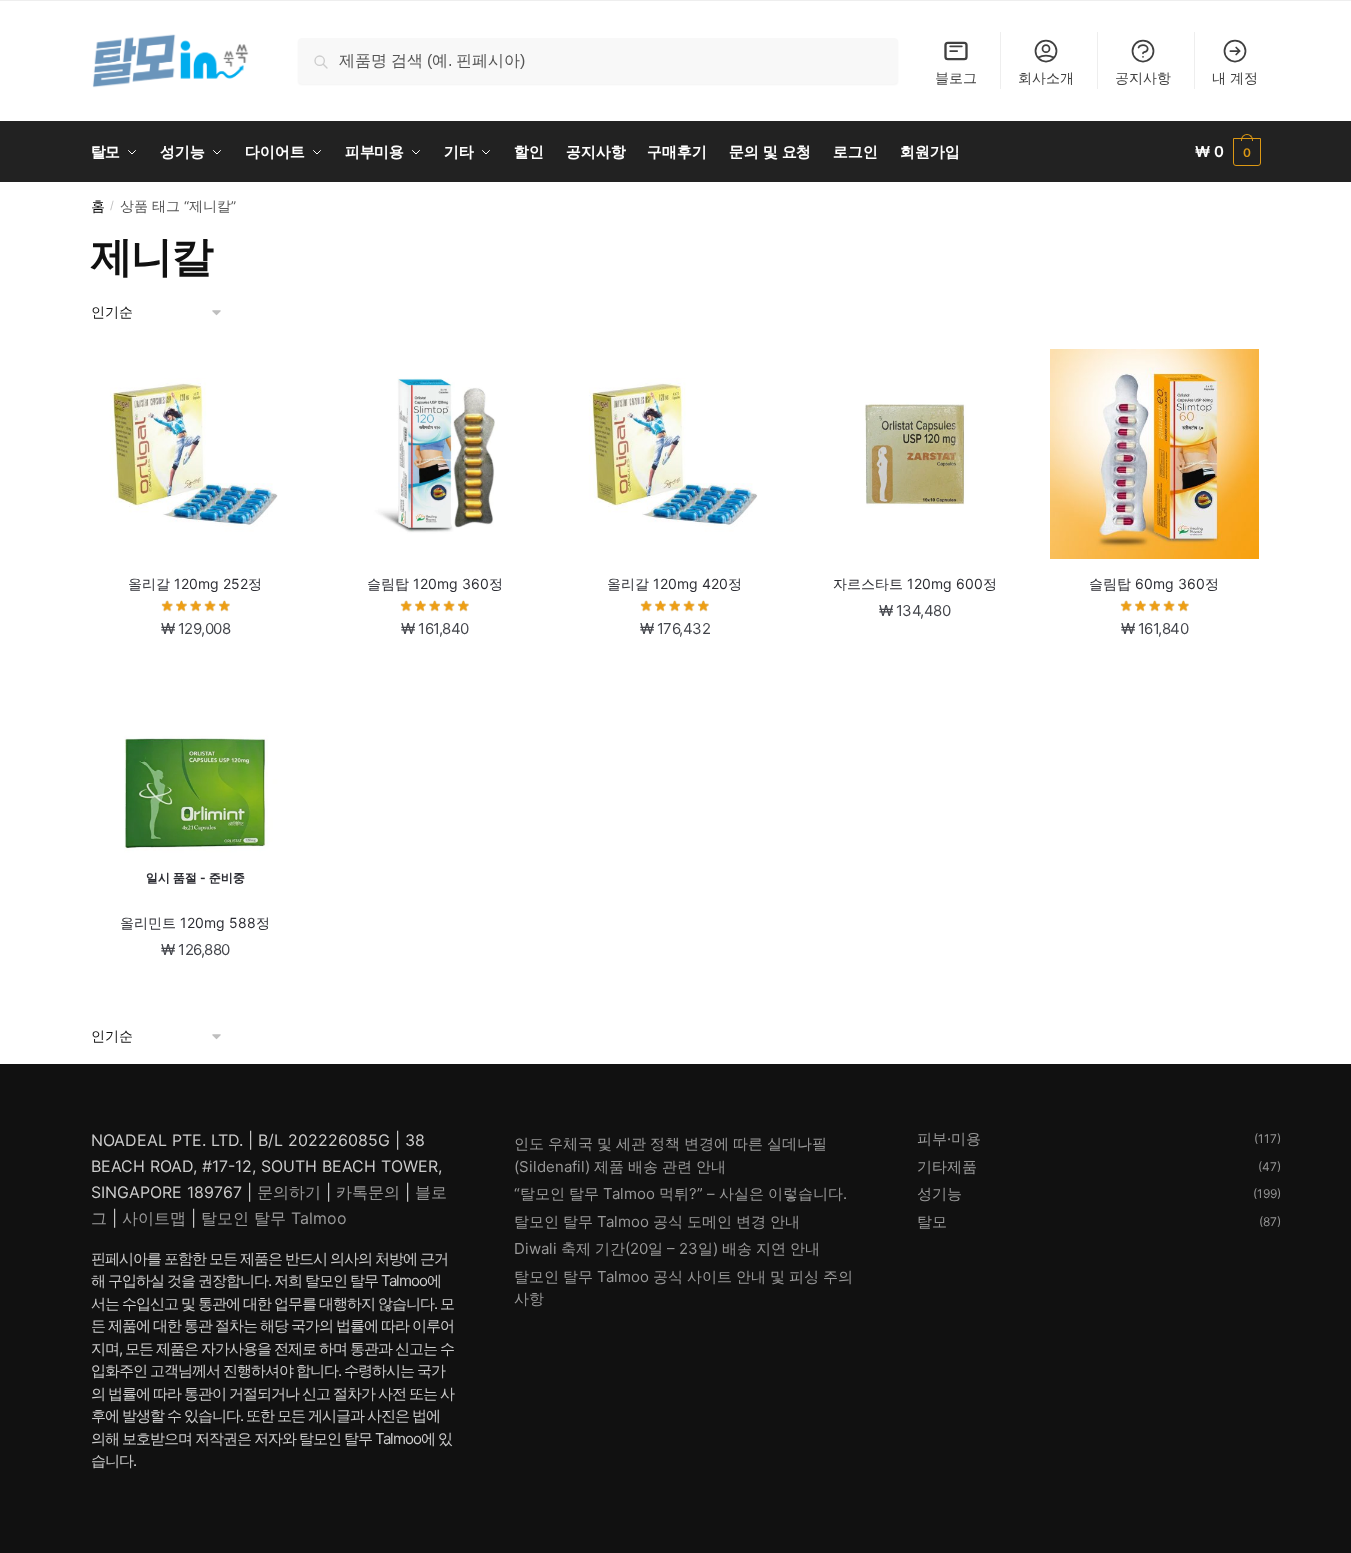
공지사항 (1143, 77)
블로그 (956, 77)
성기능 (939, 1193)
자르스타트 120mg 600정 (915, 583)
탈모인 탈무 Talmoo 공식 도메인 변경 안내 (657, 1221)
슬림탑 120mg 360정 (435, 583)
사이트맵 (154, 1218)
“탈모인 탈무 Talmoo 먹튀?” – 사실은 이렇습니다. (680, 1193)
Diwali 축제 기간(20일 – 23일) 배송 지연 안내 (667, 1248)
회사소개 (1046, 77)
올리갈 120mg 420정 (674, 583)
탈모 (932, 1221)
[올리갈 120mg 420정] (675, 454)
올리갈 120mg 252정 (195, 583)
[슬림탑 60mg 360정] (1155, 454)
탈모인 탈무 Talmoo (274, 1218)
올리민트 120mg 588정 (195, 922)
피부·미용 (949, 1138)
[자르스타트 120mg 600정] (915, 454)
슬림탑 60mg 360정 (1154, 583)
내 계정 (1235, 77)
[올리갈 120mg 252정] (196, 454)
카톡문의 (368, 1192)
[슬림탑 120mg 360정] (435, 454)
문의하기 (289, 1192)
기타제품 (947, 1166)
